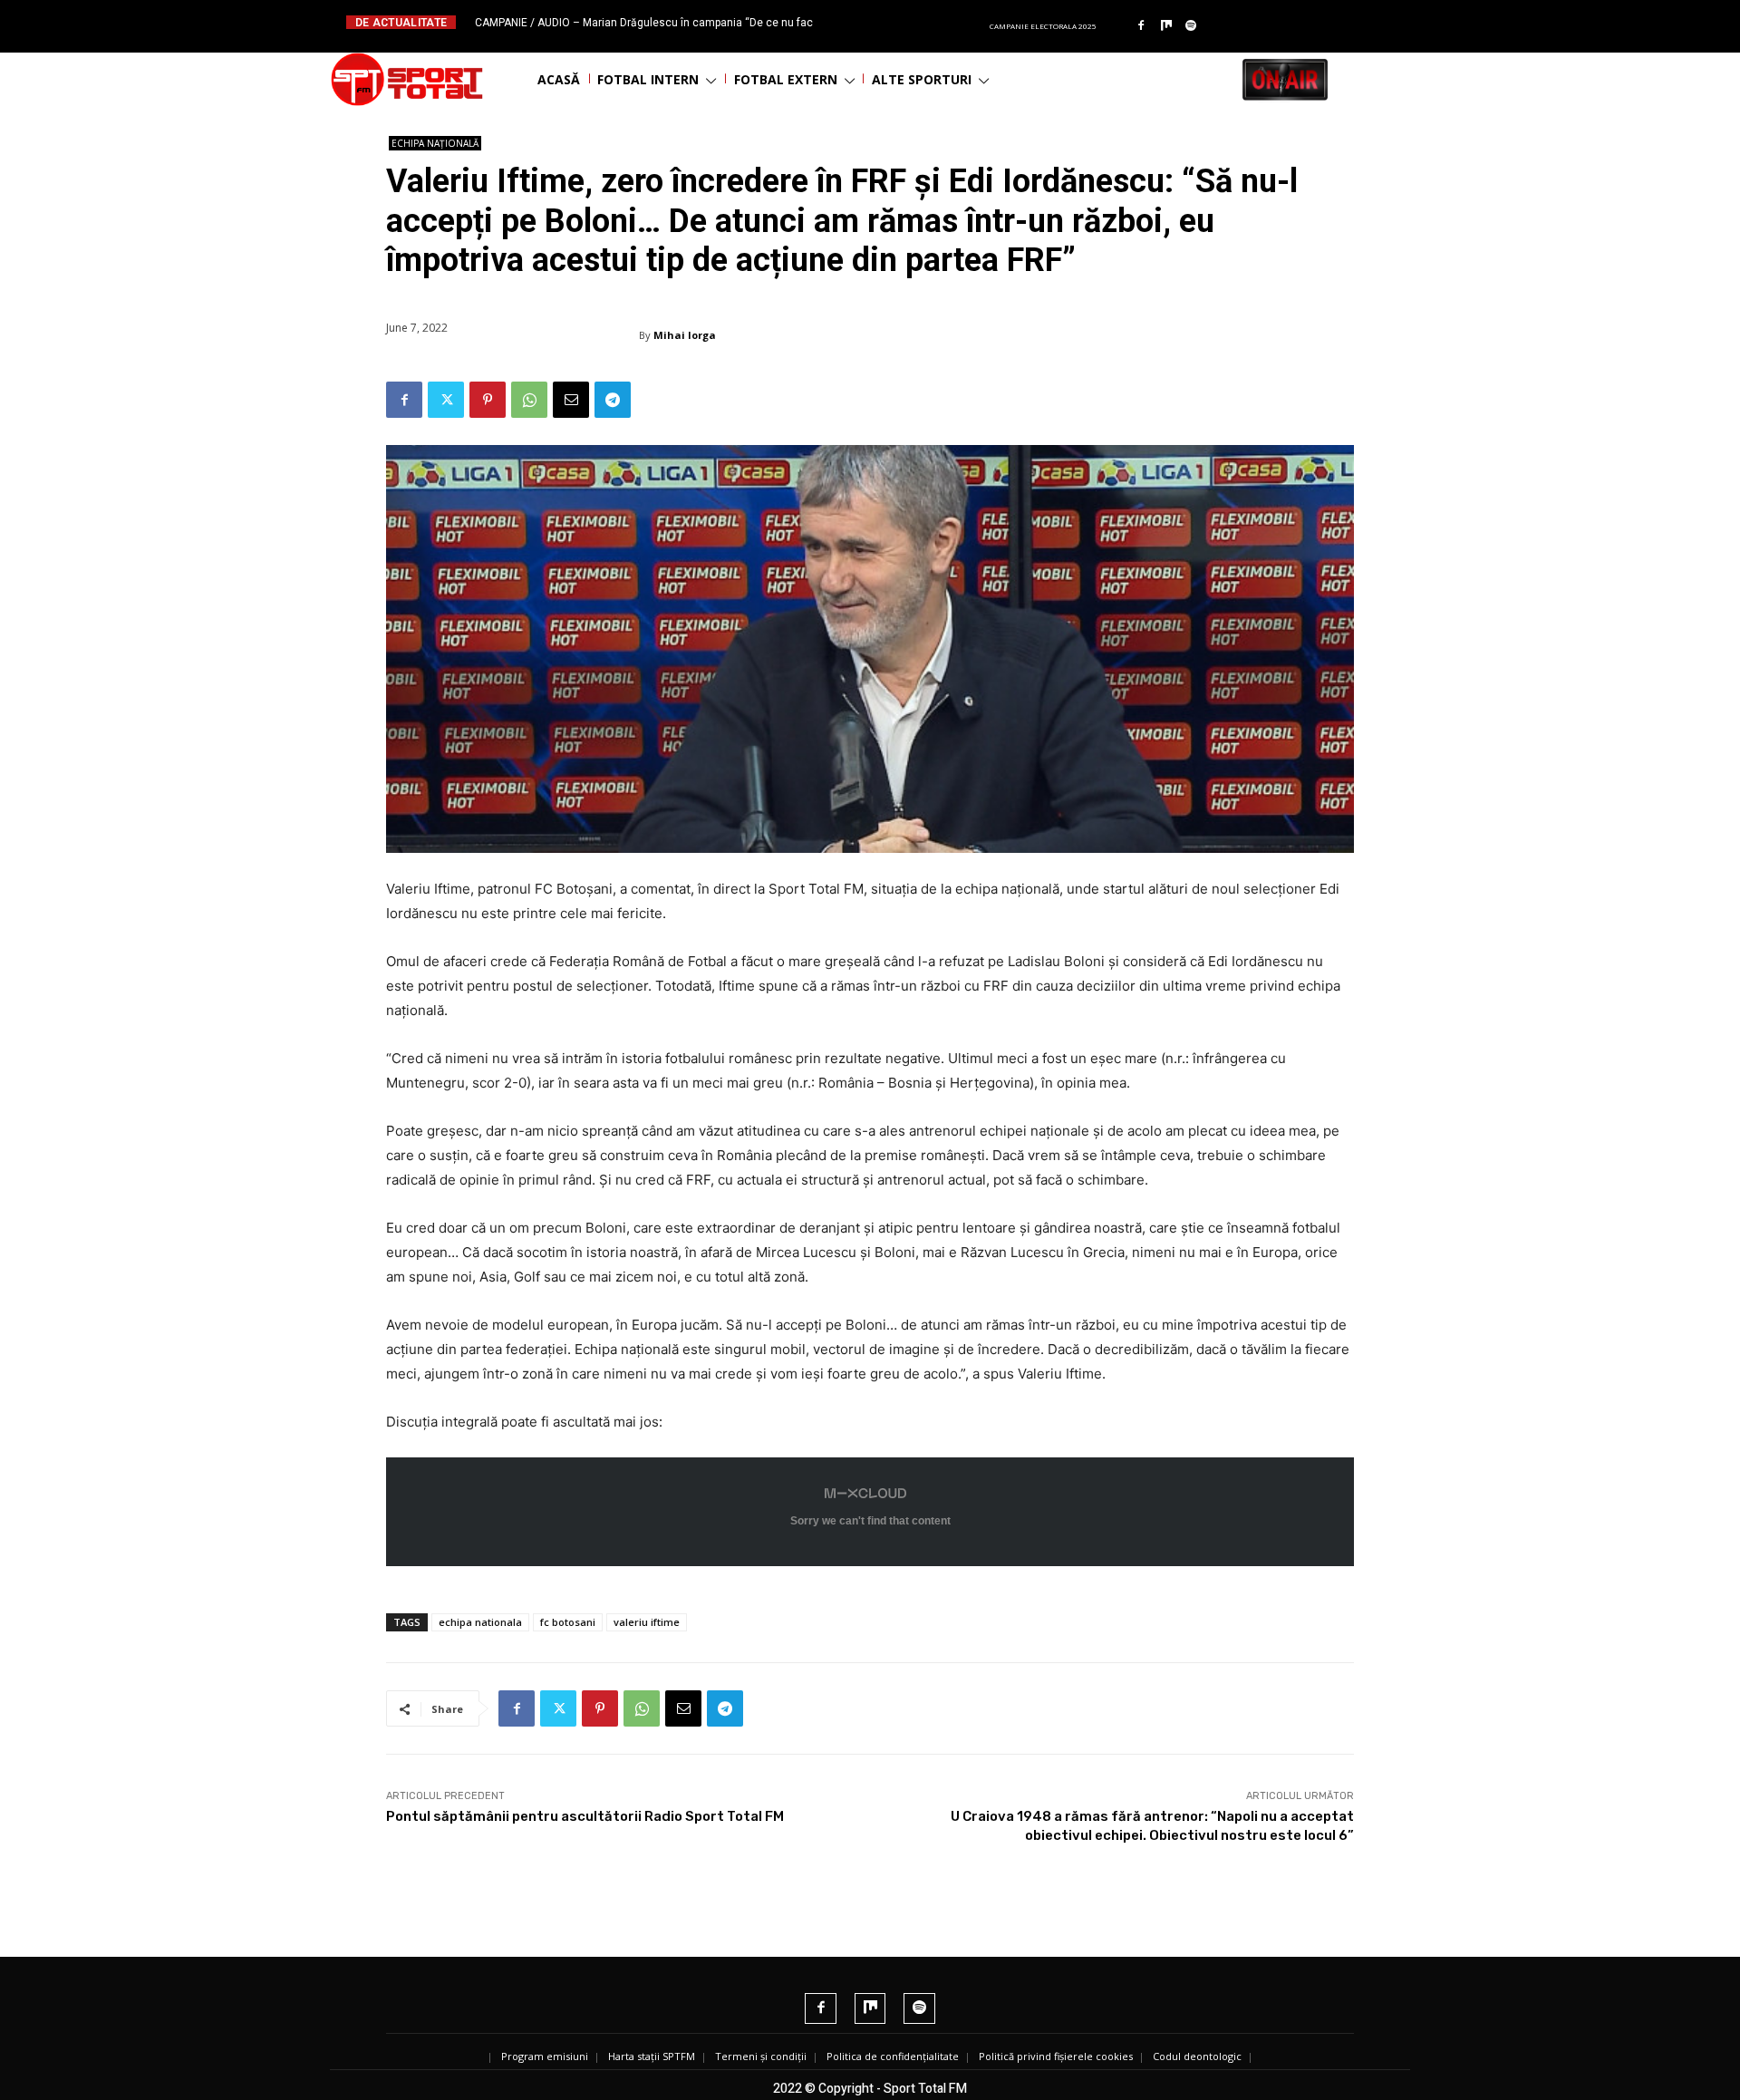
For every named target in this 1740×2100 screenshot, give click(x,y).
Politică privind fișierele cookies (1056, 2056)
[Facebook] (1141, 26)
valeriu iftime (647, 1622)
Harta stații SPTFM (652, 2056)
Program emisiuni (545, 2056)
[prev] (885, 22)
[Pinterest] (488, 400)
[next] (914, 22)
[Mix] (1166, 26)
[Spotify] (1192, 26)
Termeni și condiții (761, 2056)
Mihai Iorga (685, 335)
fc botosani (568, 1622)
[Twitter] (446, 400)
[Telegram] (613, 400)
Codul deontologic (1197, 2056)
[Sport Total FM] (407, 79)
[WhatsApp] (529, 400)
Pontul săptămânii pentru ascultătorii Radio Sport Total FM (585, 1816)
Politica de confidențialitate (893, 2056)
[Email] (571, 400)
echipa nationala (480, 1622)
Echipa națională (435, 143)
